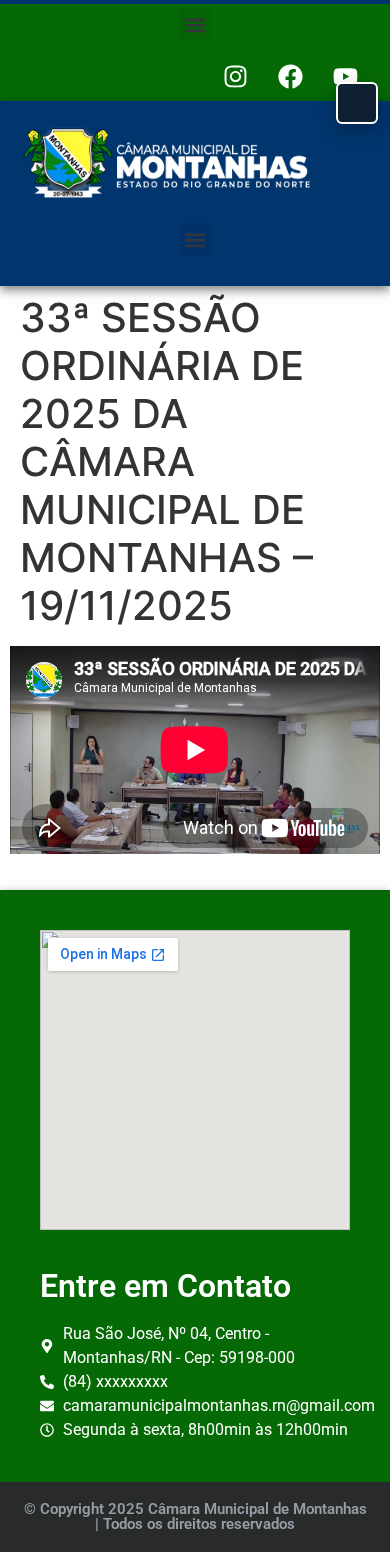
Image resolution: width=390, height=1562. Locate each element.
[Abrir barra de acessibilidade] (357, 103)
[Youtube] (345, 76)
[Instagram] (235, 76)
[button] (195, 24)
